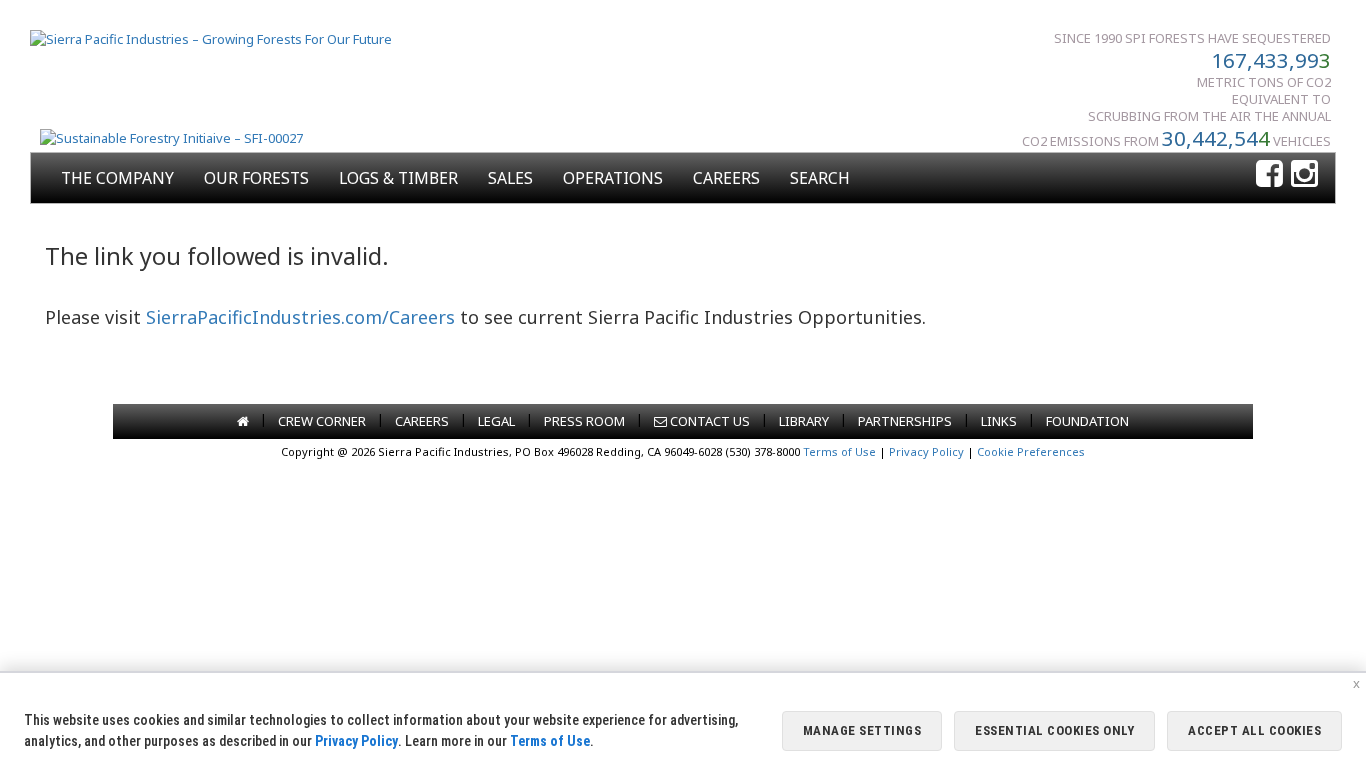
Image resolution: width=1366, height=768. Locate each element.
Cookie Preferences (1031, 451)
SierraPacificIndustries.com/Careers (300, 317)
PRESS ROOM (584, 421)
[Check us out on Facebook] (1269, 174)
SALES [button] (510, 178)
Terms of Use (839, 451)
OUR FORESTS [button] (256, 178)
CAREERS (726, 178)
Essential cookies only (1054, 730)
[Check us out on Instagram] (1304, 174)
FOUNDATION (1087, 421)
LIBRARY (804, 421)
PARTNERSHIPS (905, 421)
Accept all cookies (1254, 730)
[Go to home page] (243, 421)
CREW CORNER (322, 421)
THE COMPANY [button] (117, 178)
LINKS (999, 421)
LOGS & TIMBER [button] (398, 178)
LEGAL (496, 421)
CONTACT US (708, 421)
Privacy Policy (926, 451)
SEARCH (820, 178)
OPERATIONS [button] (613, 178)
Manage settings (862, 730)
